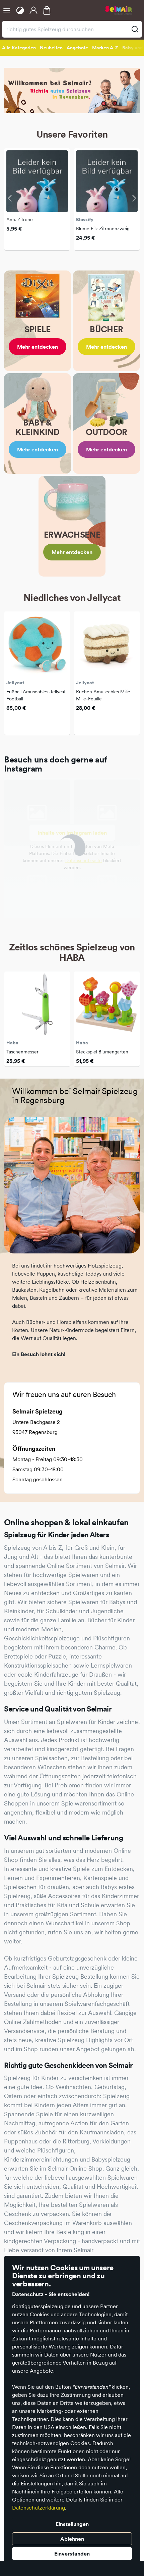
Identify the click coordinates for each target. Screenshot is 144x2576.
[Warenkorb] (47, 10)
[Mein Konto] (33, 10)
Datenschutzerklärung (39, 2508)
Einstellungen (72, 2524)
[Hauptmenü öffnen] (7, 10)
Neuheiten (51, 48)
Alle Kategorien (19, 48)
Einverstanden (72, 2554)
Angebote (77, 48)
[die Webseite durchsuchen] (135, 29)
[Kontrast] (20, 10)
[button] (11, 198)
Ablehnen (72, 2539)
